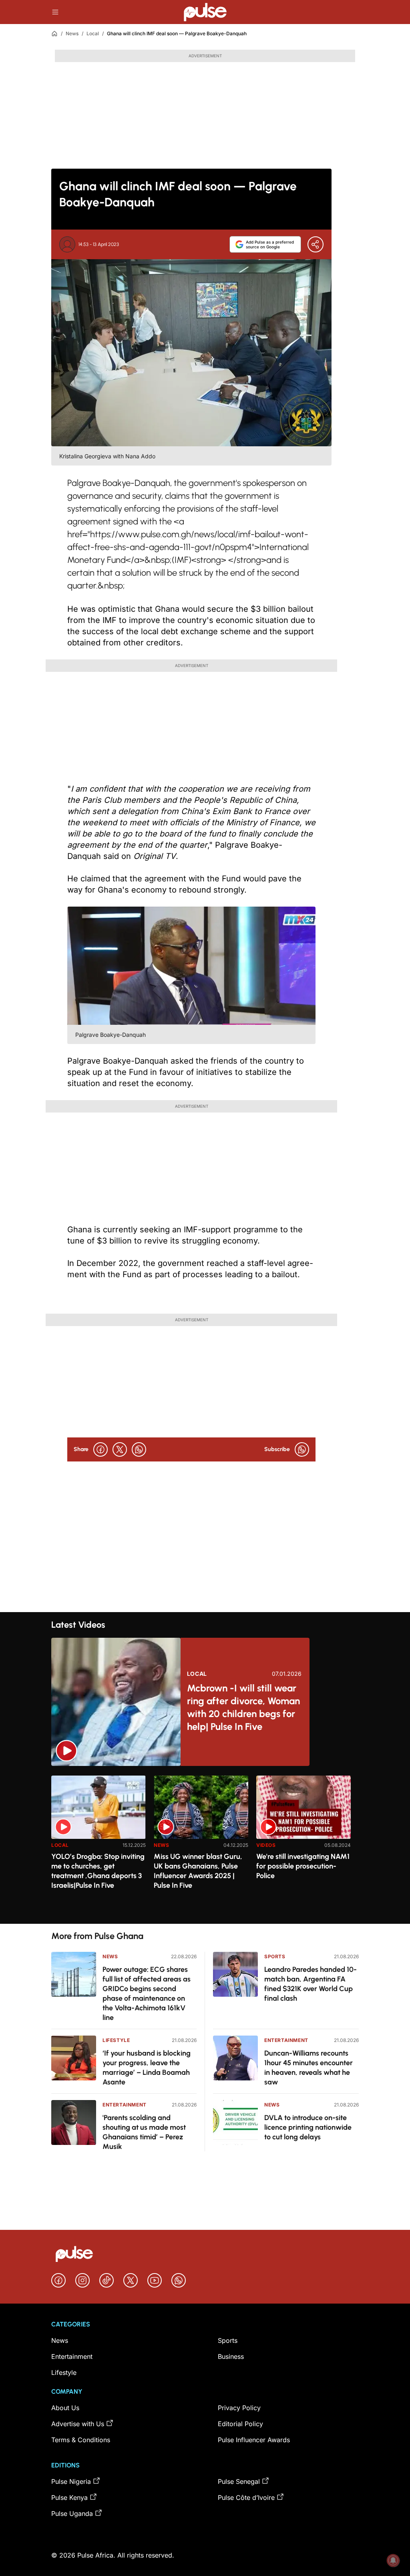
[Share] (316, 244)
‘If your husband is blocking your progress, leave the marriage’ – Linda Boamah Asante (147, 2068)
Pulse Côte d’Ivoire (246, 2497)
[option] (98, 1846)
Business (231, 2356)
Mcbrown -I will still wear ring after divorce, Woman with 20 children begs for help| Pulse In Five (243, 1707)
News (72, 33)
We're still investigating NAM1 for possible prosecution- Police (303, 1866)
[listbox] (205, 1845)
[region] (205, 1845)
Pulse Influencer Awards (254, 2440)
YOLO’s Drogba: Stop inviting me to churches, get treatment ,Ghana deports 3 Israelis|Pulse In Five (98, 1871)
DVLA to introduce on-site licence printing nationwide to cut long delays (308, 2127)
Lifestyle (116, 2040)
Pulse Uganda (72, 2514)
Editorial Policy (240, 2424)
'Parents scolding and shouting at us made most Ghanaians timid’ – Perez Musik (144, 2132)
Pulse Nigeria (71, 2481)
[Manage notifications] (393, 2560)
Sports (275, 1956)
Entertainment (125, 2105)
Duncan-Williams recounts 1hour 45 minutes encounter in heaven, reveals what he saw (309, 2068)
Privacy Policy (239, 2408)
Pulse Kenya (69, 2497)
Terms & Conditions (81, 2440)
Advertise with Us (78, 2424)
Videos (266, 1845)
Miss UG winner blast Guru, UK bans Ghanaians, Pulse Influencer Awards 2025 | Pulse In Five (198, 1871)
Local (93, 33)
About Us (65, 2408)
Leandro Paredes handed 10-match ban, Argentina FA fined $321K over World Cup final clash (311, 1984)
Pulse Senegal (239, 2481)
